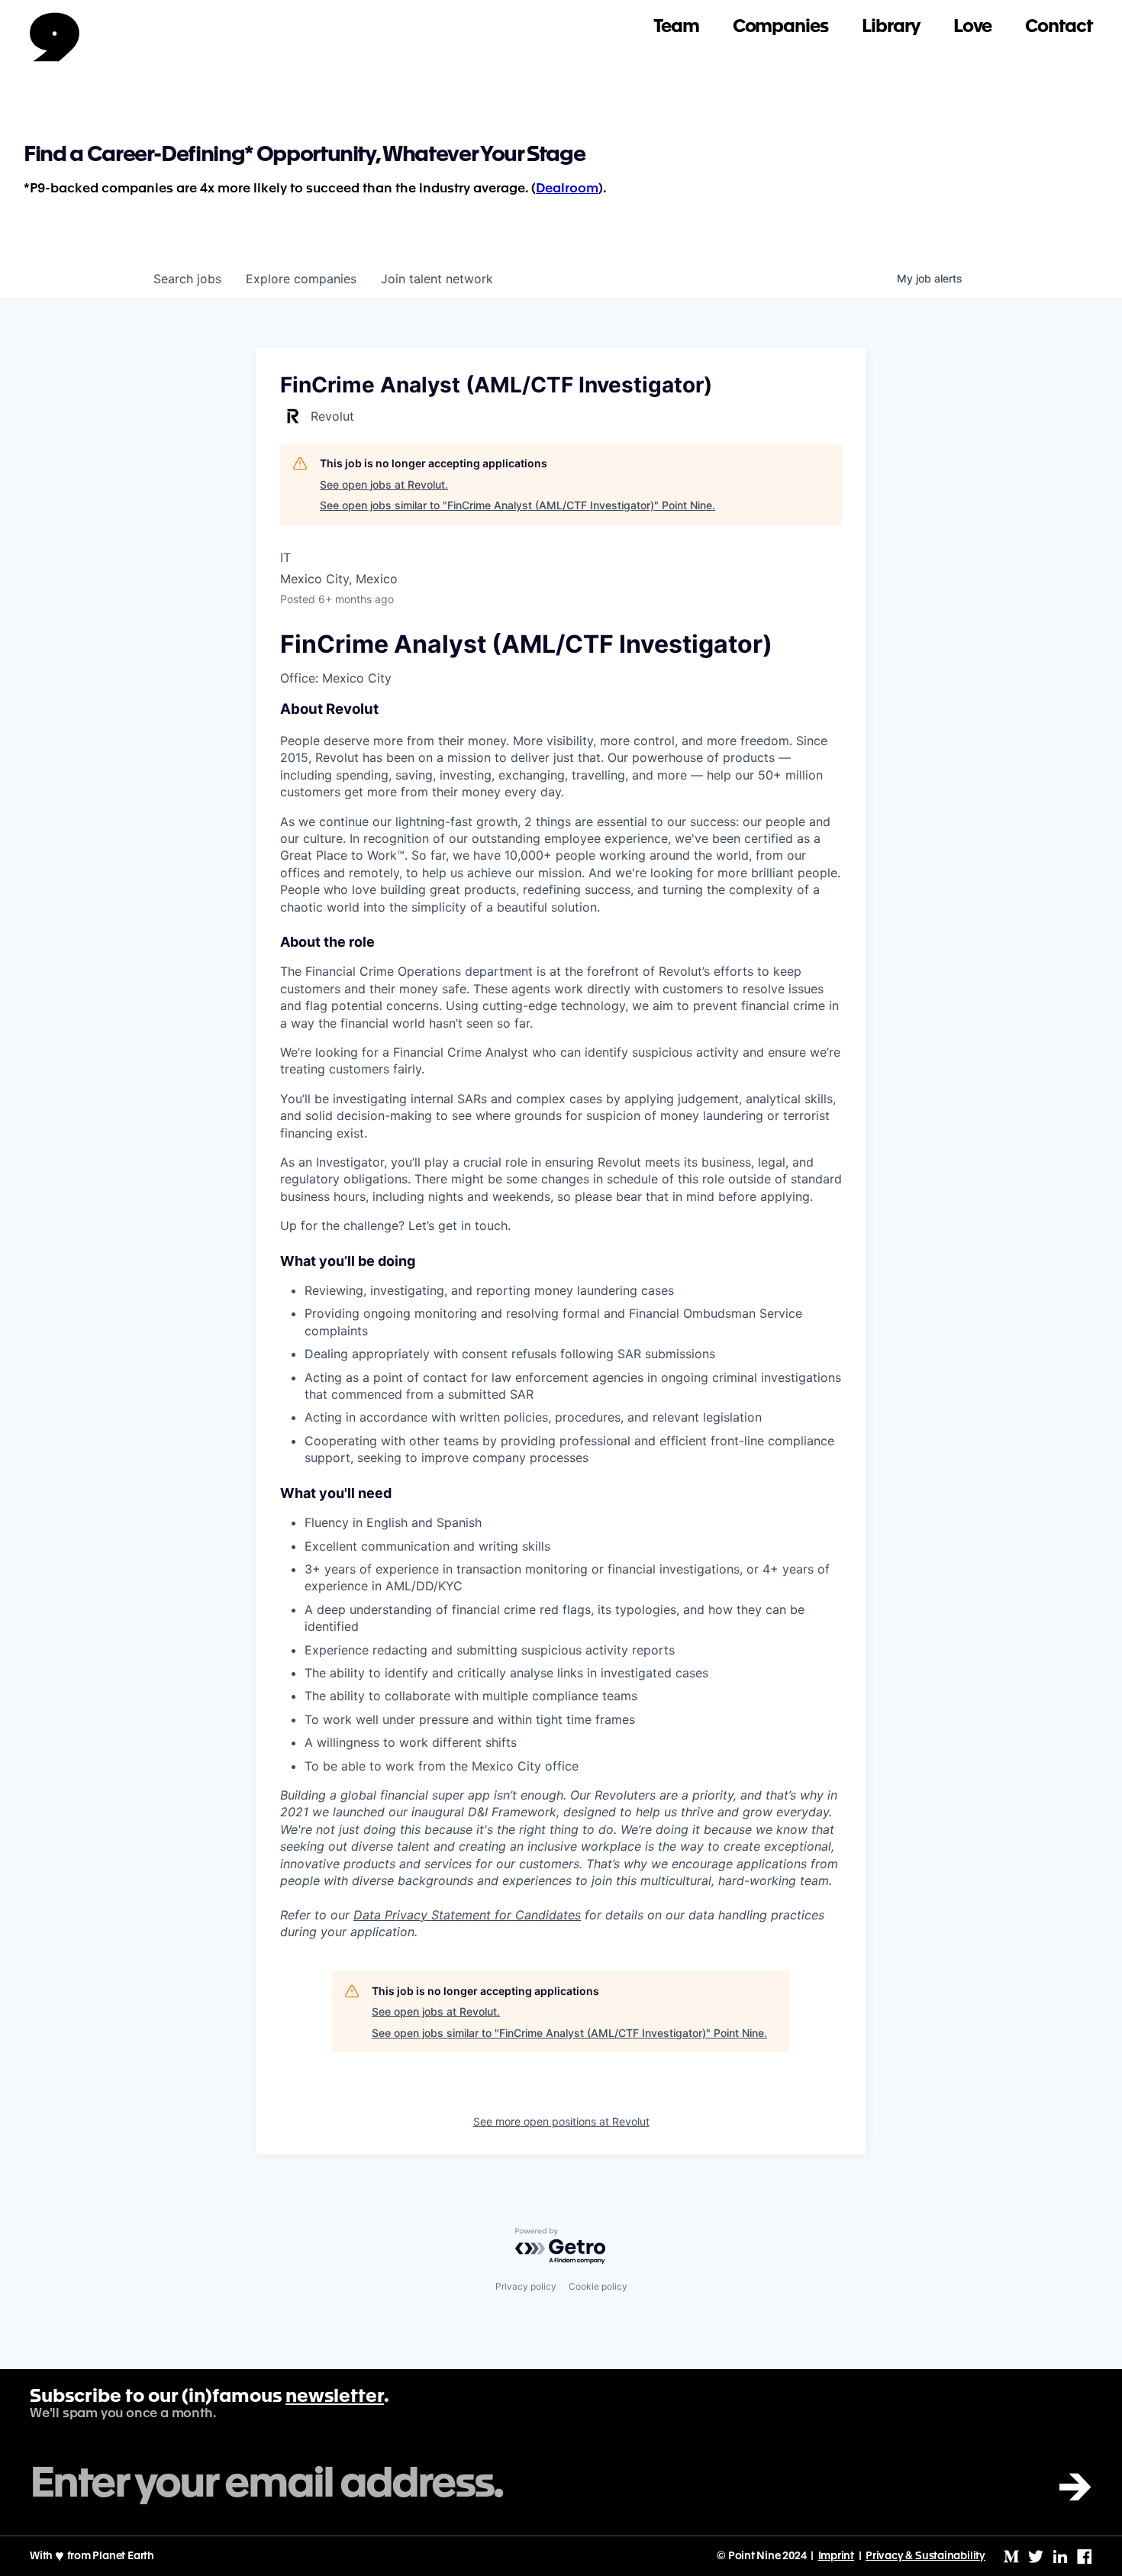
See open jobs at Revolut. (384, 484)
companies (301, 279)
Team (676, 27)
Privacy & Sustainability (925, 2556)
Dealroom (567, 189)
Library (891, 27)
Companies (780, 27)
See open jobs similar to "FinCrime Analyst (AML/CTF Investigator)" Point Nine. (517, 505)
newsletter (335, 2397)
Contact (1059, 27)
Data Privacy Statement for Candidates (467, 1915)
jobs (187, 279)
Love (973, 27)
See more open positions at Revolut (561, 2121)
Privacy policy (526, 2286)
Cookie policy (598, 2286)
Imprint (837, 2556)
